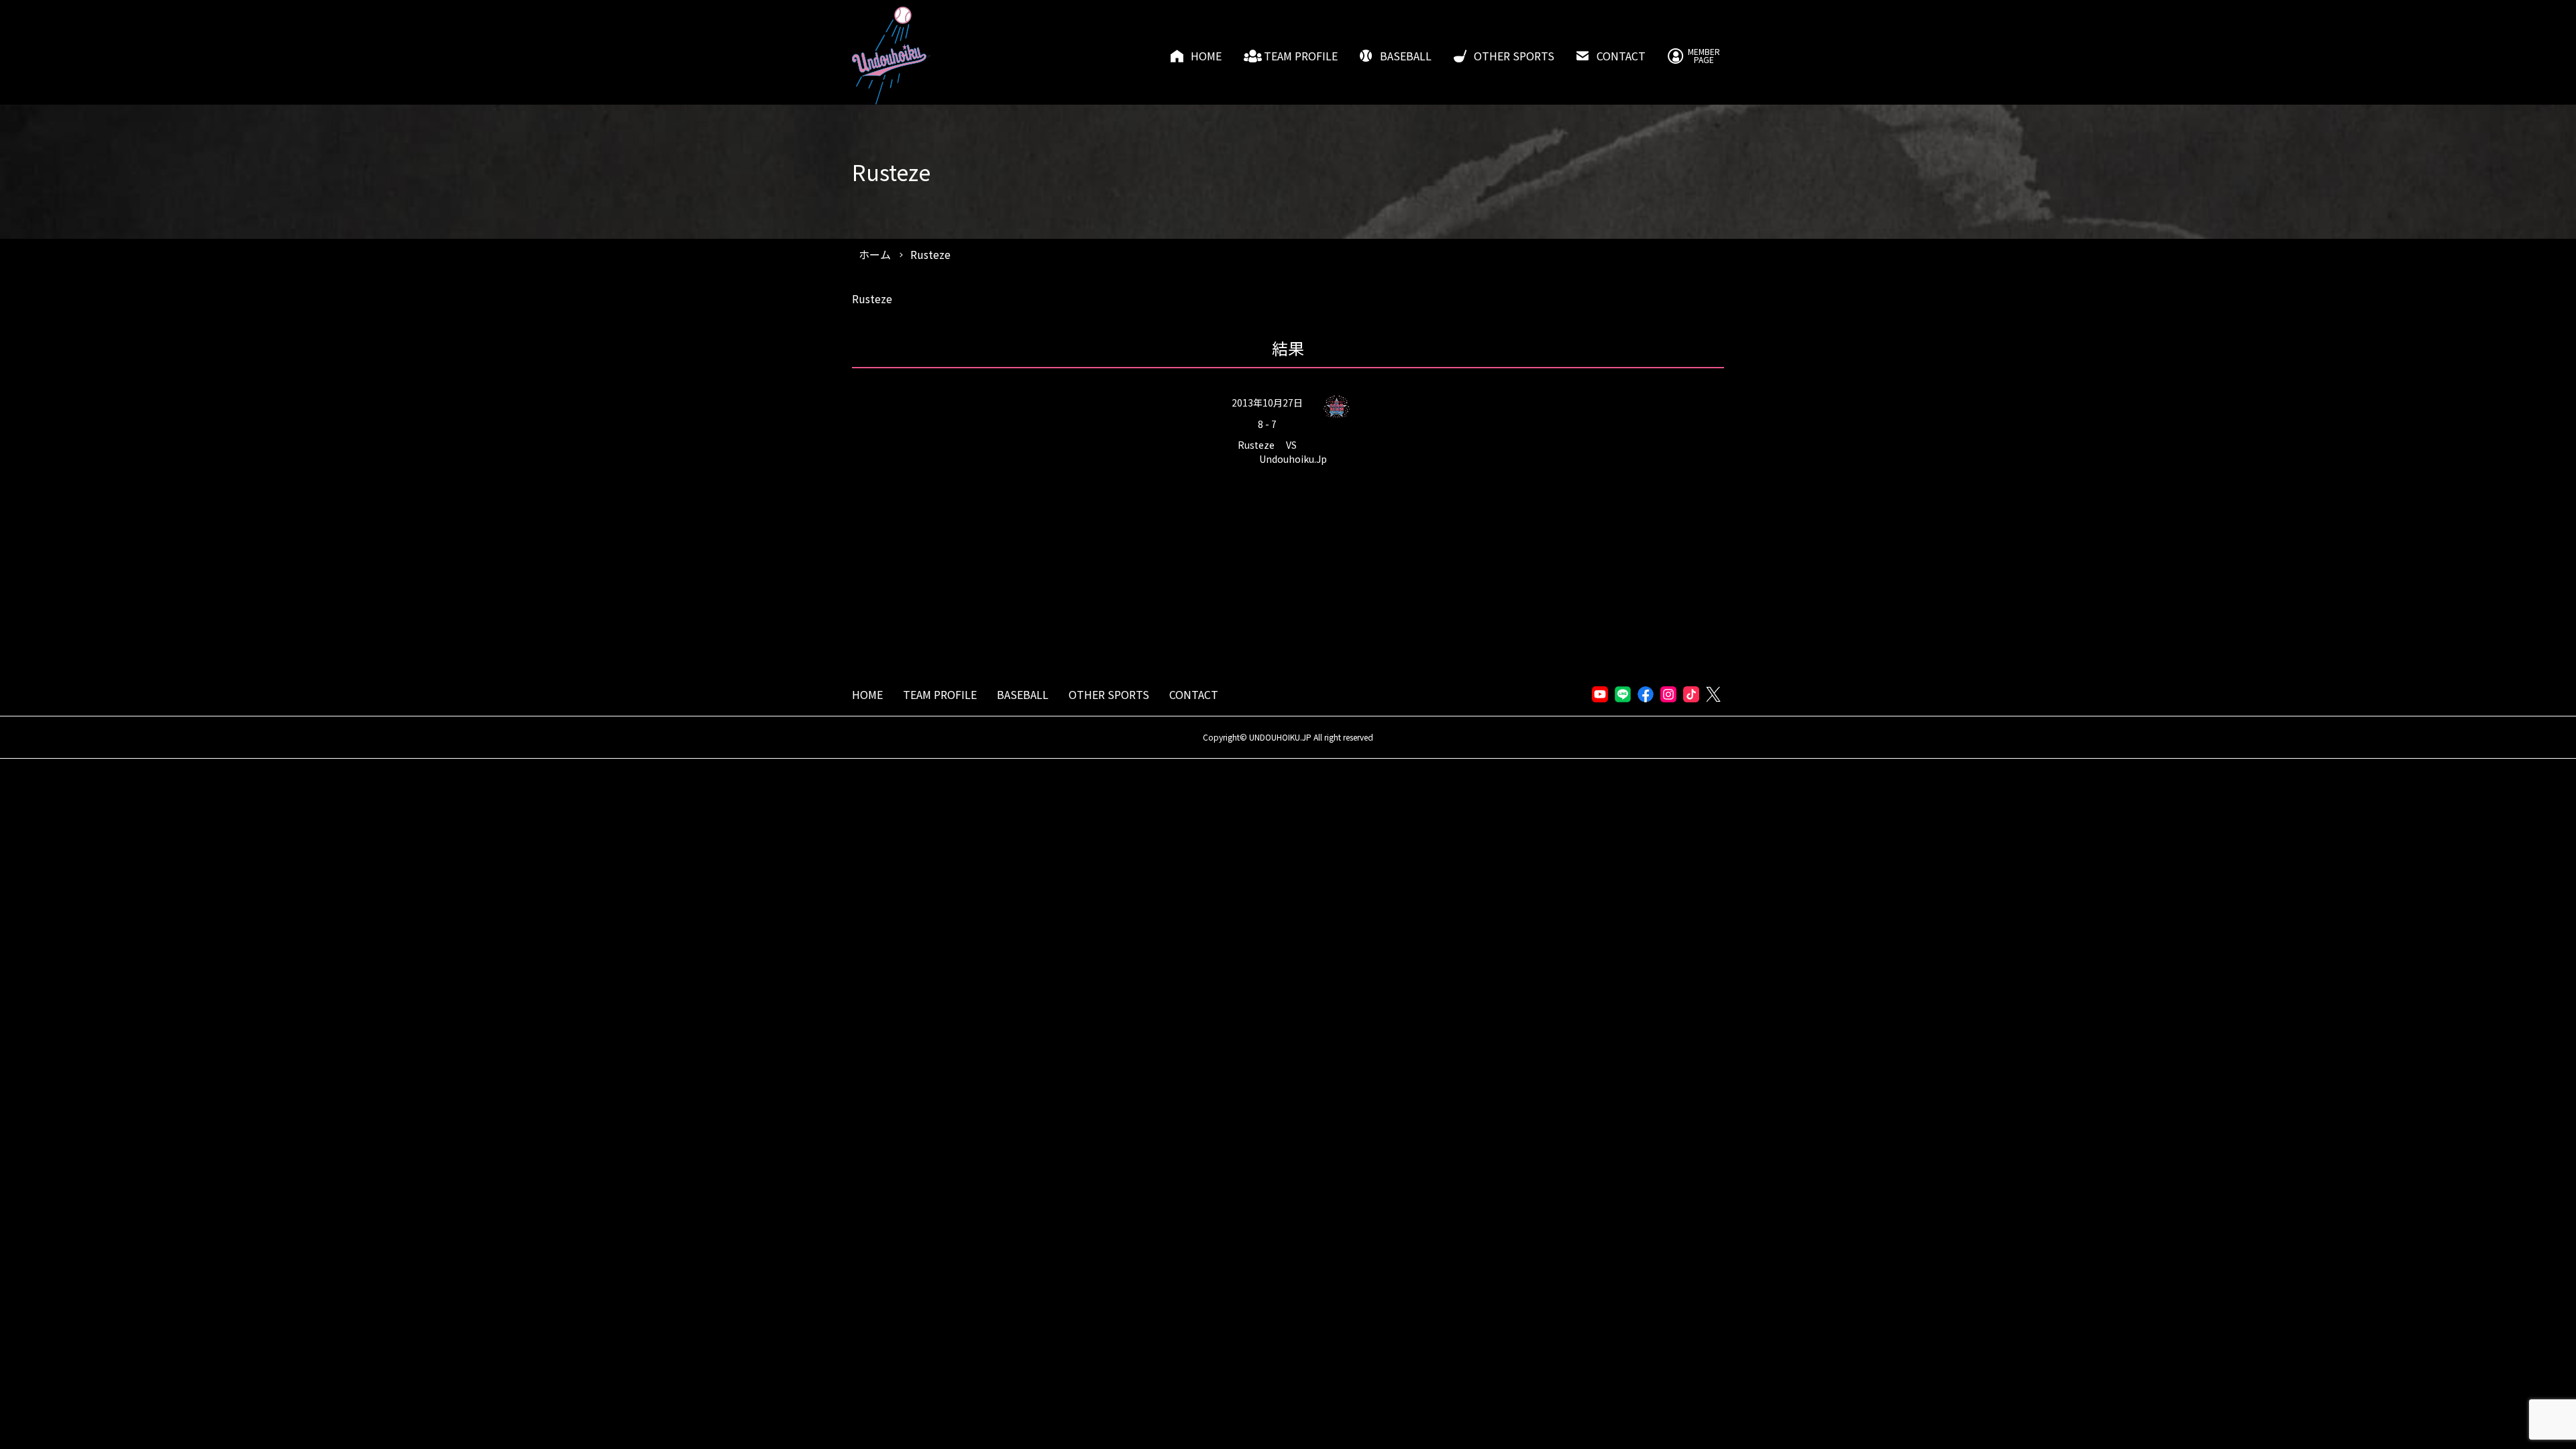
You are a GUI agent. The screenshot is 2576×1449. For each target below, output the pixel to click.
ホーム (875, 254)
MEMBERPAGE (1704, 56)
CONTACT (1621, 56)
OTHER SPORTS (1514, 56)
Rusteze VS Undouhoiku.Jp (1282, 452)
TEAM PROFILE (1301, 56)
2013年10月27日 (1267, 402)
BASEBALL (1406, 56)
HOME (1206, 56)
